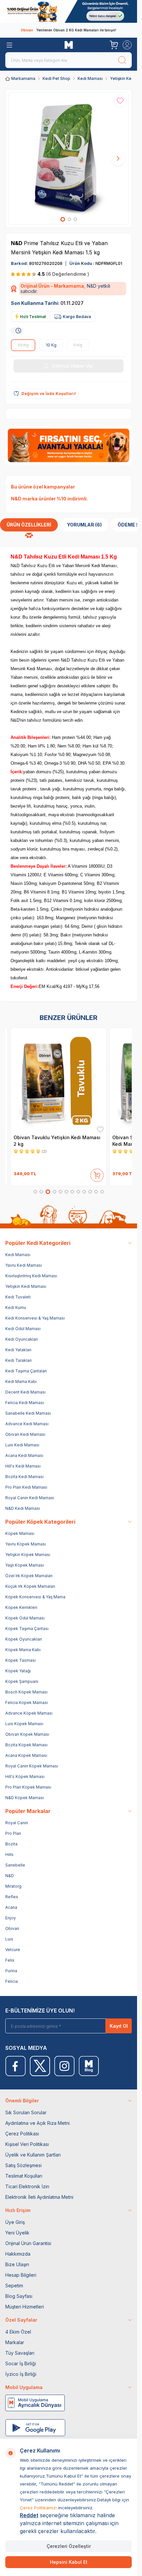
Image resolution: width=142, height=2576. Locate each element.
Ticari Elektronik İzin (27, 2186)
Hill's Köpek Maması (25, 1777)
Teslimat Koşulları (24, 2176)
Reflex (12, 1897)
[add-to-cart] (97, 1174)
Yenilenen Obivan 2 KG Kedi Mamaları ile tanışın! (69, 30)
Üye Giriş (15, 2222)
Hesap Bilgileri (21, 2275)
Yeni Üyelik (17, 2233)
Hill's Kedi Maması (23, 1466)
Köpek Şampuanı (22, 1681)
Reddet (29, 2515)
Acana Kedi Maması (24, 1455)
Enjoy (11, 1918)
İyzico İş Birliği (21, 2374)
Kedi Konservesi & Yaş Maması (35, 1318)
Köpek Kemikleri (21, 1607)
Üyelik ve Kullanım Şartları (33, 2155)
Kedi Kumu (16, 1307)
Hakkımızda (18, 2254)
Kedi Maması (90, 78)
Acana (11, 1907)
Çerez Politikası (22, 2134)
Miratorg (13, 1886)
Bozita (11, 1844)
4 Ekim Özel (18, 2332)
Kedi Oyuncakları (22, 1339)
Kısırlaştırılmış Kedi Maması (31, 1276)
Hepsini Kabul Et (69, 2562)
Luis (9, 1939)
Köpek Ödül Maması (25, 1618)
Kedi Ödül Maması (23, 1329)
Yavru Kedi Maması (24, 1265)
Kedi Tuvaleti (18, 1297)
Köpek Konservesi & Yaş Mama (35, 1597)
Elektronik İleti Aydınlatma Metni (39, 2197)
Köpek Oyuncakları (24, 1639)
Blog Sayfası (19, 2296)
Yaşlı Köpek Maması (25, 1565)
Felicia (12, 1981)
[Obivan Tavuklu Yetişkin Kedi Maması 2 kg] (59, 1080)
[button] (63, 219)
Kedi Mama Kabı (21, 1381)
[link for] (69, 11)
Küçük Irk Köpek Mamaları (30, 1586)
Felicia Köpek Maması (27, 1703)
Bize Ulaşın (17, 2264)
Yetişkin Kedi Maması (26, 1286)
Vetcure (13, 1950)
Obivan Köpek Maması (27, 1734)
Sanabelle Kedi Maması (28, 1413)
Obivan (12, 1928)
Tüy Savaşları (20, 2353)
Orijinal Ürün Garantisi (28, 2243)
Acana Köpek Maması (26, 1755)
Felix (10, 1960)
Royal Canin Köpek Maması (32, 1766)
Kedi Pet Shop (56, 78)
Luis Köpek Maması (24, 1724)
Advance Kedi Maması (27, 1424)
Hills (9, 1854)
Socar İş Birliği (21, 2363)
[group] (69, 158)
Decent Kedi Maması (25, 1392)
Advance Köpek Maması (29, 1713)
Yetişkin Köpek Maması (28, 1555)
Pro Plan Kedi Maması (26, 1487)
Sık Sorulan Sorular (26, 2112)
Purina (11, 1971)
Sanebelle (15, 1865)
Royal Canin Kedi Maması (30, 1498)
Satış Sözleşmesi (23, 2165)
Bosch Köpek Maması (26, 1692)
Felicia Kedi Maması (25, 1403)
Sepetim (14, 2286)
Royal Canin (17, 1823)
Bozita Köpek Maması (26, 1745)
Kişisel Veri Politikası (27, 2144)
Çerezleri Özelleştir (69, 2546)
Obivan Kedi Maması (25, 1434)
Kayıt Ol (119, 2026)
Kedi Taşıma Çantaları (26, 1371)
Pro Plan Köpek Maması (28, 1787)
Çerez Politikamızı (38, 2508)
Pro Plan (13, 1833)
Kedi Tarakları (18, 1360)
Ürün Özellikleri (29, 525)
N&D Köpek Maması (25, 1798)
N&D (17, 243)
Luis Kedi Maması (22, 1445)
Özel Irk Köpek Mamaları (29, 1576)
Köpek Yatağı (18, 1671)
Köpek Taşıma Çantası (27, 1629)
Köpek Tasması (20, 1660)
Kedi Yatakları (18, 1350)
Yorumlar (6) (84, 525)
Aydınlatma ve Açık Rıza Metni (37, 2123)
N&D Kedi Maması (23, 1508)
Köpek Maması (20, 1533)
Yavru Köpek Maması (26, 1544)
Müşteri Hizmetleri (25, 2307)
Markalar (15, 2342)
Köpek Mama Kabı (23, 1650)
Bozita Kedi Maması (24, 1477)
